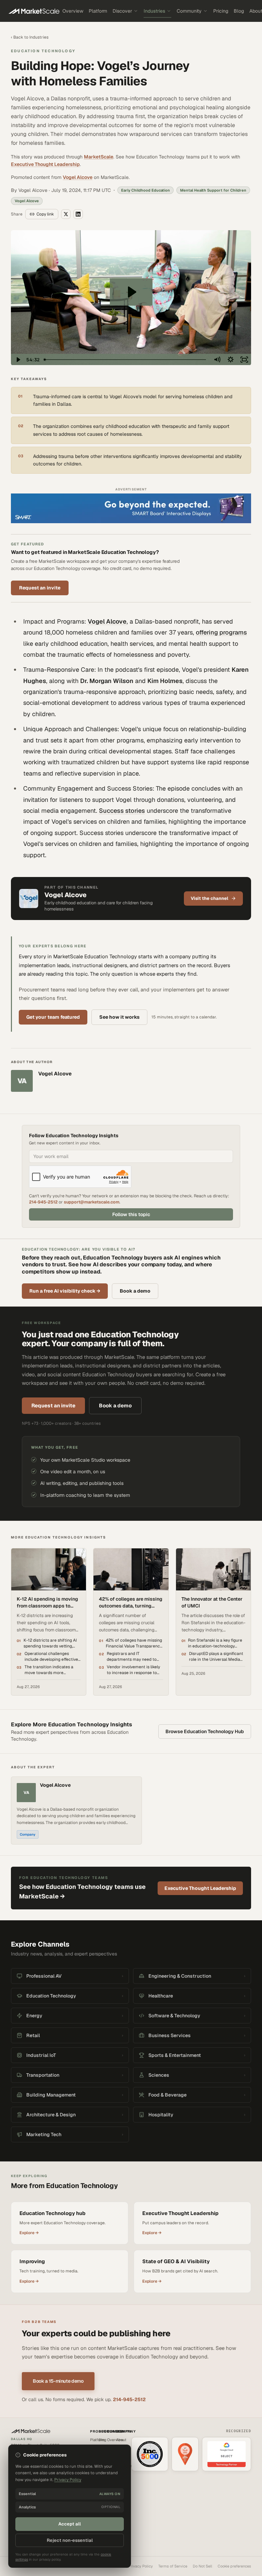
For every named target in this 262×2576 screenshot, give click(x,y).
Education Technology (43, 51)
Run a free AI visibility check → (65, 1291)
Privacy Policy (141, 2566)
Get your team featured (53, 1017)
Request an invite (40, 588)
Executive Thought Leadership (45, 164)
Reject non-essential (70, 2540)
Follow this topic (131, 1214)
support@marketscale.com (92, 1202)
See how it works (119, 1017)
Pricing (221, 11)
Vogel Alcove (78, 177)
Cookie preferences (234, 2566)
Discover (122, 11)
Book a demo (135, 1291)
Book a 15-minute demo (58, 2381)
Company (28, 1834)
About (121, 2440)
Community (189, 11)
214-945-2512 (43, 1202)
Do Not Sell (202, 2566)
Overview (73, 11)
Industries (154, 11)
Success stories (122, 811)
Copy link (45, 214)
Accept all (70, 2524)
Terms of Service (173, 2566)
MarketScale (99, 157)
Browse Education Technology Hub (205, 1731)
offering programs (221, 632)
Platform (98, 11)
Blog (239, 11)
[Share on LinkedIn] (78, 214)
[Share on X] (66, 214)
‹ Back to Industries (30, 37)
